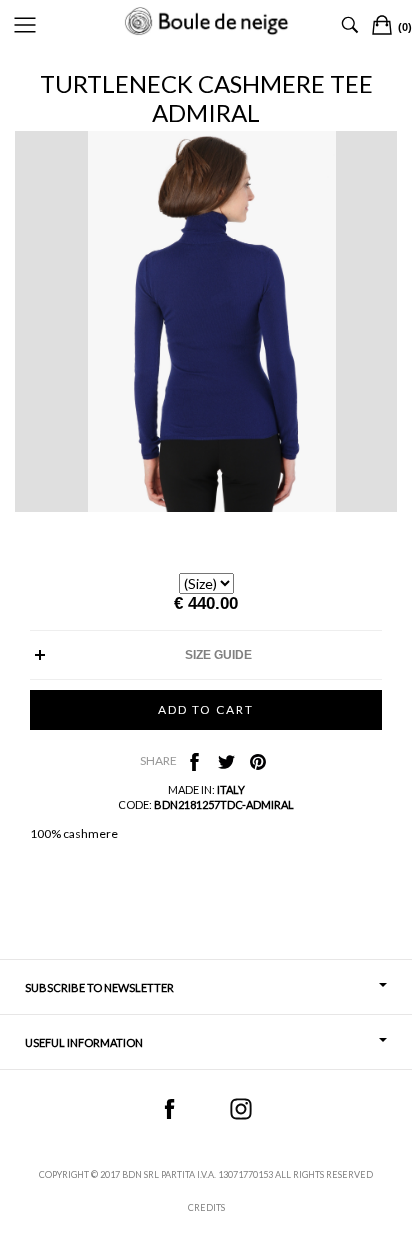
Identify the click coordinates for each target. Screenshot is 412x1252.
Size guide (218, 655)
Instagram (241, 1109)
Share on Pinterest (258, 762)
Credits (206, 1207)
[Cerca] (350, 25)
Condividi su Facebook (194, 762)
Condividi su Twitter (226, 762)
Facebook (169, 1109)
